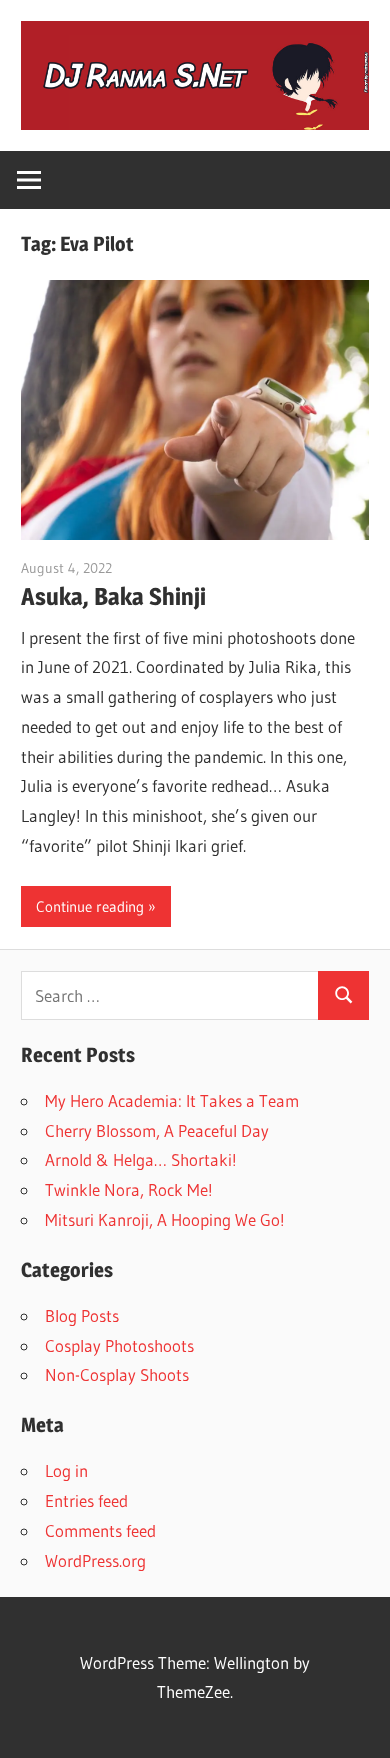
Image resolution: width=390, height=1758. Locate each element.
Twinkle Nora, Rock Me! (129, 1189)
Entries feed (86, 1500)
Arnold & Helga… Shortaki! (141, 1159)
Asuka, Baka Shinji (113, 596)
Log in (66, 1470)
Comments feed (100, 1530)
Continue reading (90, 906)
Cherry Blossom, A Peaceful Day (157, 1130)
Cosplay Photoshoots (119, 1345)
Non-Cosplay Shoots (117, 1374)
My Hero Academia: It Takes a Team (172, 1100)
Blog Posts (82, 1315)
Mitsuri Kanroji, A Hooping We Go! (165, 1219)
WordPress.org (95, 1560)
